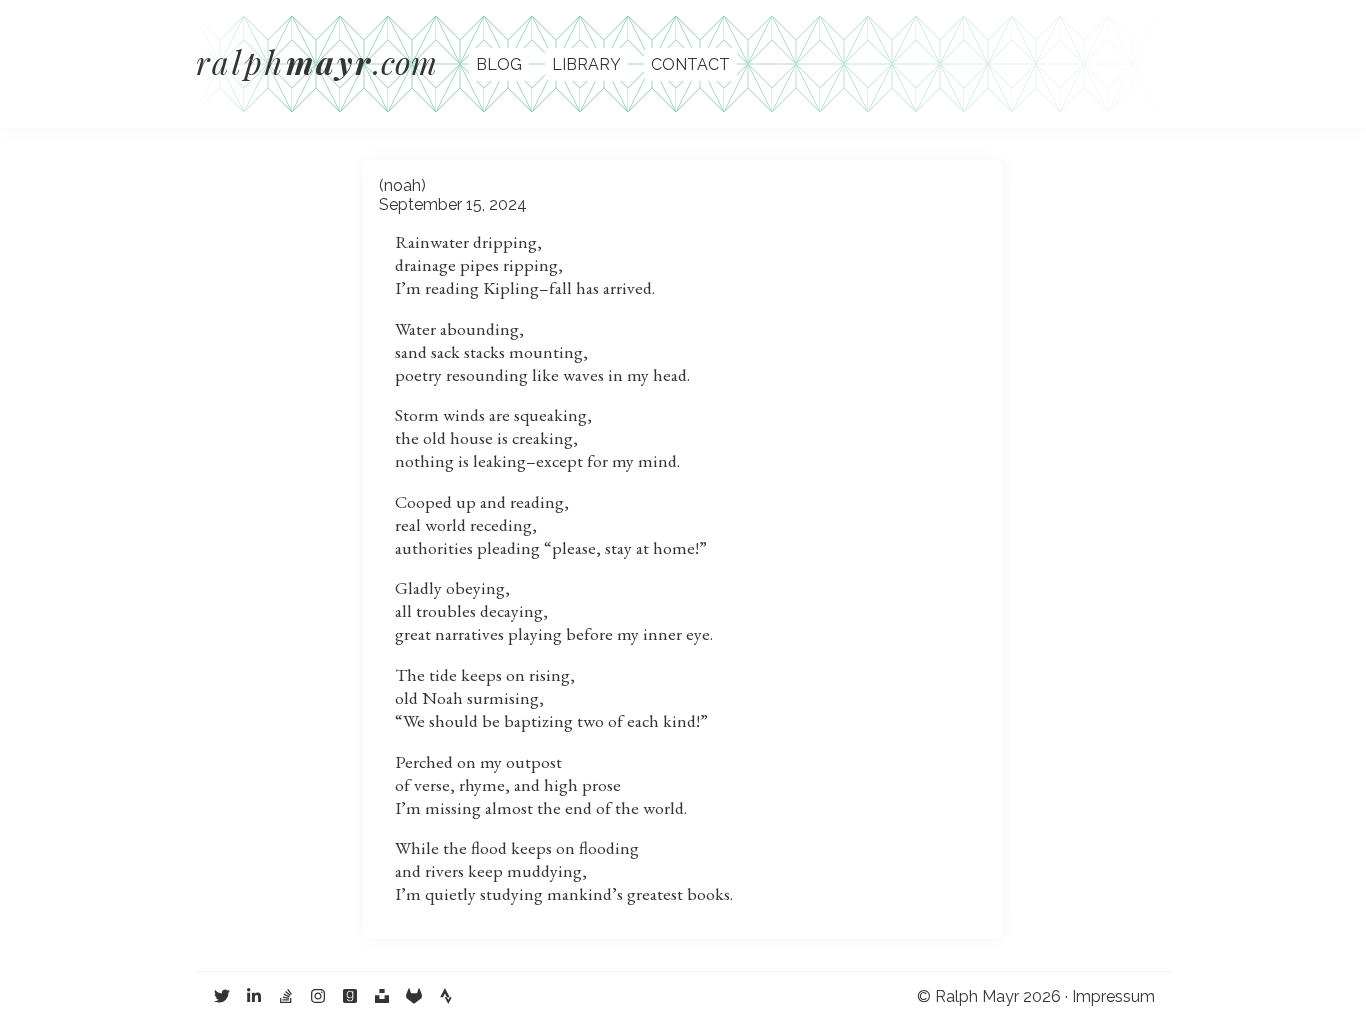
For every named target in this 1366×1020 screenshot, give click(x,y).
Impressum (1113, 996)
